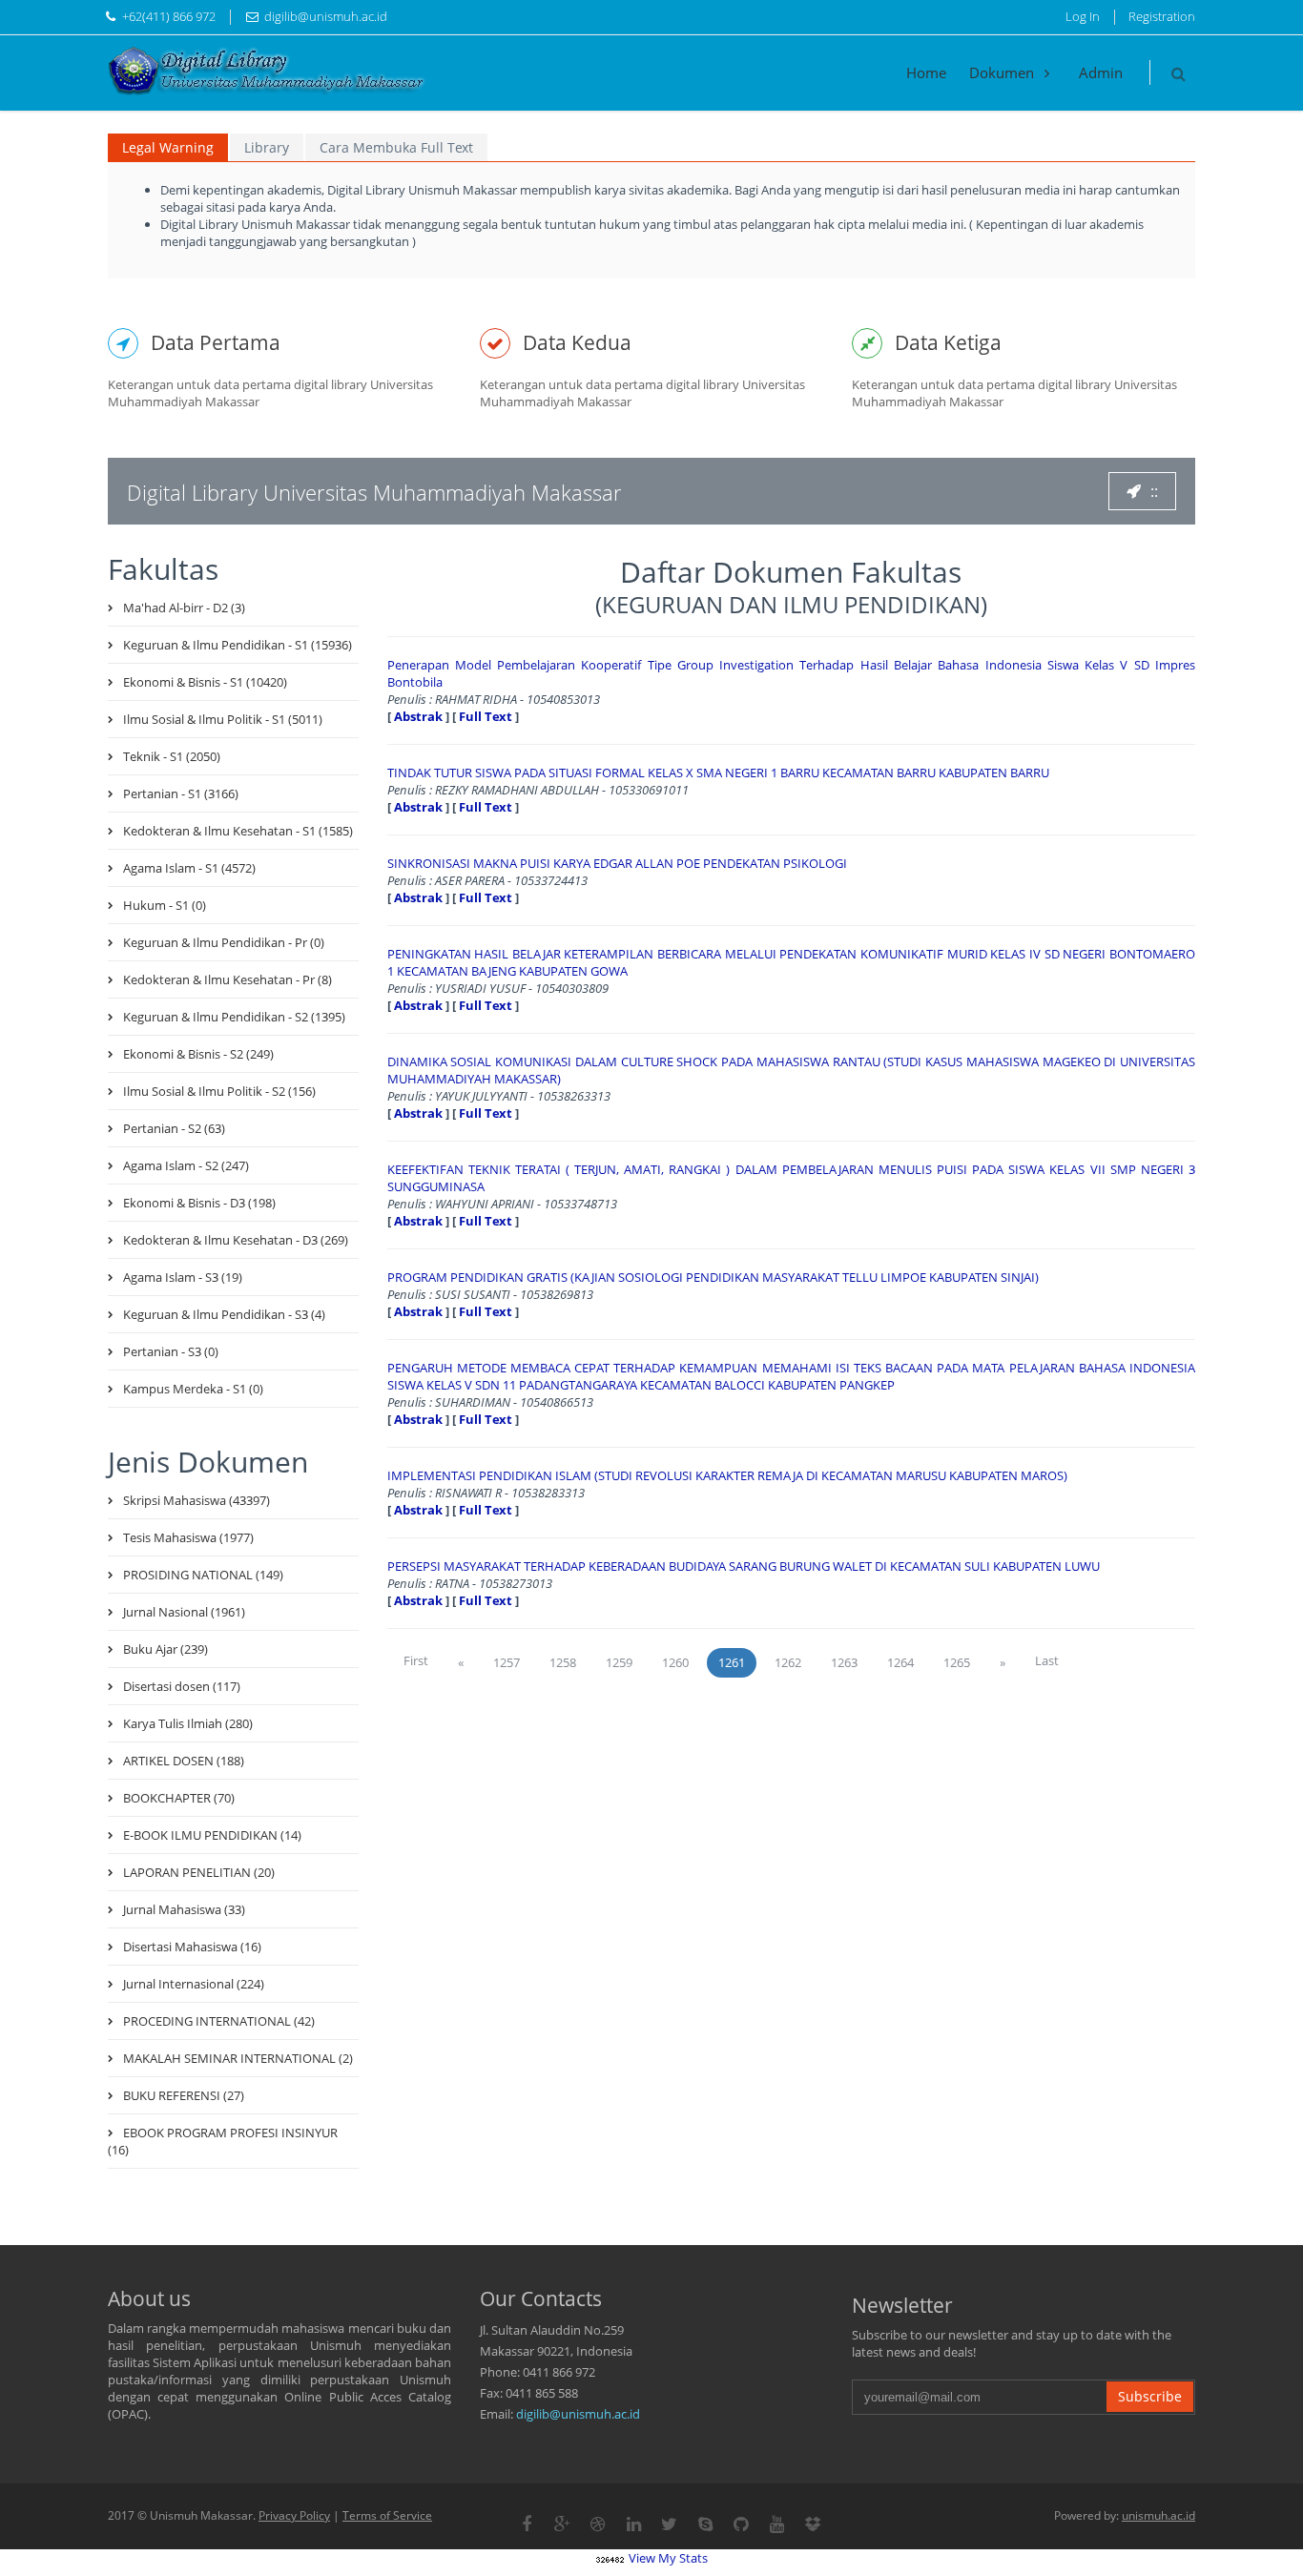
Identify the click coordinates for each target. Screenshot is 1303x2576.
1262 (788, 1662)
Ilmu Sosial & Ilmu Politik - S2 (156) (219, 1091)
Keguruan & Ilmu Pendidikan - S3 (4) (224, 1314)
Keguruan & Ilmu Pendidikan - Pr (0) (224, 942)
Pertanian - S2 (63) (174, 1128)
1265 (957, 1662)
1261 (732, 1662)
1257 (507, 1662)
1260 (675, 1662)
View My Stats (668, 2558)
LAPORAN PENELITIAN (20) (199, 1872)
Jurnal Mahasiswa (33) (184, 1909)
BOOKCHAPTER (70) (179, 1798)
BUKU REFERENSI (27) (184, 2095)
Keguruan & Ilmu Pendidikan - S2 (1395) (234, 1017)
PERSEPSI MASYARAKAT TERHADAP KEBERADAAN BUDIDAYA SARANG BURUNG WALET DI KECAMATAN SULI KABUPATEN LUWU (744, 1566)
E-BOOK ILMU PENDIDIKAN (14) (212, 1835)
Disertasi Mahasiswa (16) (192, 1947)
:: (1154, 491)
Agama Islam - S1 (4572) (189, 868)
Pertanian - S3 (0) (171, 1351)
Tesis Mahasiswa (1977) (188, 1537)
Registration (1162, 16)
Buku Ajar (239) (165, 1649)
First (416, 1660)
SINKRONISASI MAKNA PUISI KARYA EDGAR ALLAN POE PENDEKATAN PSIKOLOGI (617, 863)
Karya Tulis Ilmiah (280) (188, 1723)
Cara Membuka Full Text (396, 147)
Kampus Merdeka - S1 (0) (193, 1389)
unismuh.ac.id (1158, 2515)
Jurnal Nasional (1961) (184, 1612)
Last (1047, 1660)
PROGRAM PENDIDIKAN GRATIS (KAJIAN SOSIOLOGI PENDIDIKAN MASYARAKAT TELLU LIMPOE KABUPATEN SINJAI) (713, 1277)
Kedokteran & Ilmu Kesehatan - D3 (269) (236, 1240)
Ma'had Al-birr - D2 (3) (184, 608)
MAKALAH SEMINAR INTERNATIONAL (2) (238, 2058)
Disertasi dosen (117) (182, 1686)
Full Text (486, 716)
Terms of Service (387, 2515)
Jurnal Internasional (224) (194, 1984)
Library (267, 147)
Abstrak (418, 716)
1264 (900, 1662)
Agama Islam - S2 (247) (186, 1165)
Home (926, 72)
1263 (844, 1662)
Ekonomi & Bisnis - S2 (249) (198, 1054)
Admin (1101, 72)
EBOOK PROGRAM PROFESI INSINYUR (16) (223, 2141)
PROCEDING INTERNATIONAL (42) (219, 2021)
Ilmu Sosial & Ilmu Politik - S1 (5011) (223, 719)
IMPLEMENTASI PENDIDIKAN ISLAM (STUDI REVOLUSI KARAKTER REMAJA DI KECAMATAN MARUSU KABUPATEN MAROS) (727, 1475)
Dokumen (1003, 72)
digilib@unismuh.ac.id (578, 2414)
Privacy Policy (294, 2515)
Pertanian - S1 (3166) (181, 793)
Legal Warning (168, 147)
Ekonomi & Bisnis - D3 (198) (199, 1203)
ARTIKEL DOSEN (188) (184, 1761)
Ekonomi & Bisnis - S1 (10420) (205, 682)
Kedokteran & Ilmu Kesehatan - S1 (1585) (238, 831)
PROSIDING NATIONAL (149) (203, 1575)
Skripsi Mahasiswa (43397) (196, 1500)
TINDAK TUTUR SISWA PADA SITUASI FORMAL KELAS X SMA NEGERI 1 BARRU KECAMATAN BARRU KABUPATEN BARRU (718, 773)
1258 (563, 1662)
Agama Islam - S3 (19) (183, 1277)
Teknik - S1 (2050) (172, 756)
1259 (619, 1662)
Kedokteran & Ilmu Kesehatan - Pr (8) (228, 979)
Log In (1083, 16)
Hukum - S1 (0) (165, 905)
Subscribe (1150, 2396)
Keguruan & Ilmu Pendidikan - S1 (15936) (238, 645)
